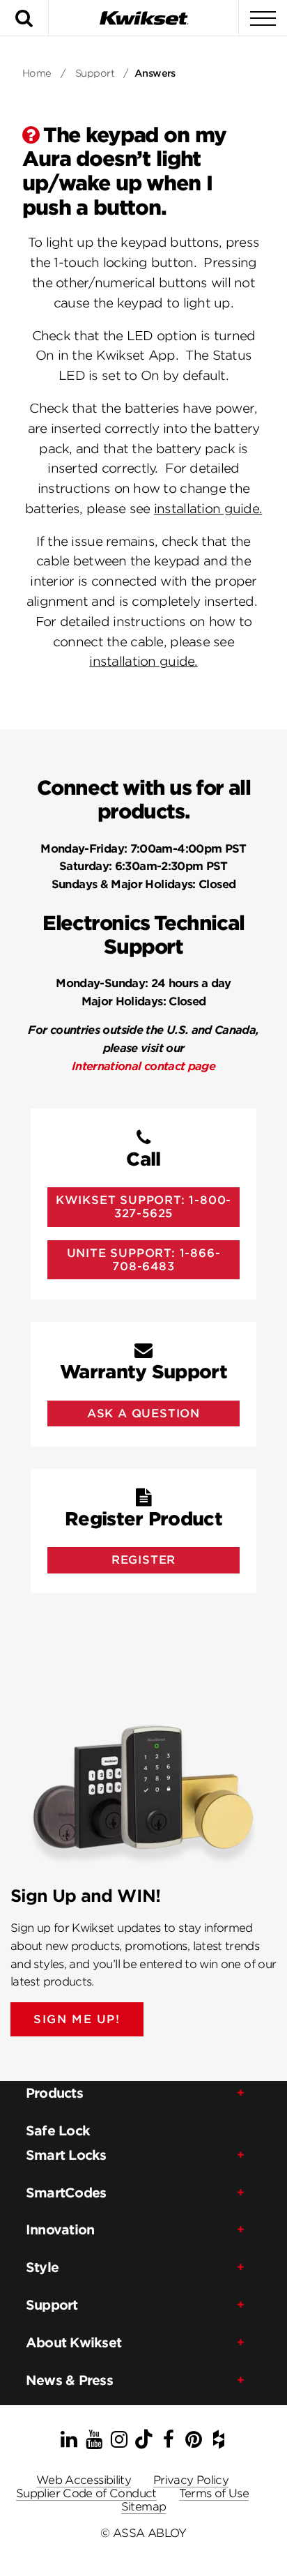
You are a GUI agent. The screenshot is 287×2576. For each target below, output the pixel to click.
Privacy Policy (191, 2480)
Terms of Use (214, 2493)
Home (37, 73)
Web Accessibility (84, 2480)
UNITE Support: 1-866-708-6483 (144, 1260)
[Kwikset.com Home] (143, 18)
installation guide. (208, 509)
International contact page (143, 1066)
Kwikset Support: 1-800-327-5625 (143, 1207)
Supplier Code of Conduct (86, 2493)
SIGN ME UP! (77, 2019)
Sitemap (144, 2507)
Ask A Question (143, 1413)
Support (95, 73)
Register (143, 1560)
